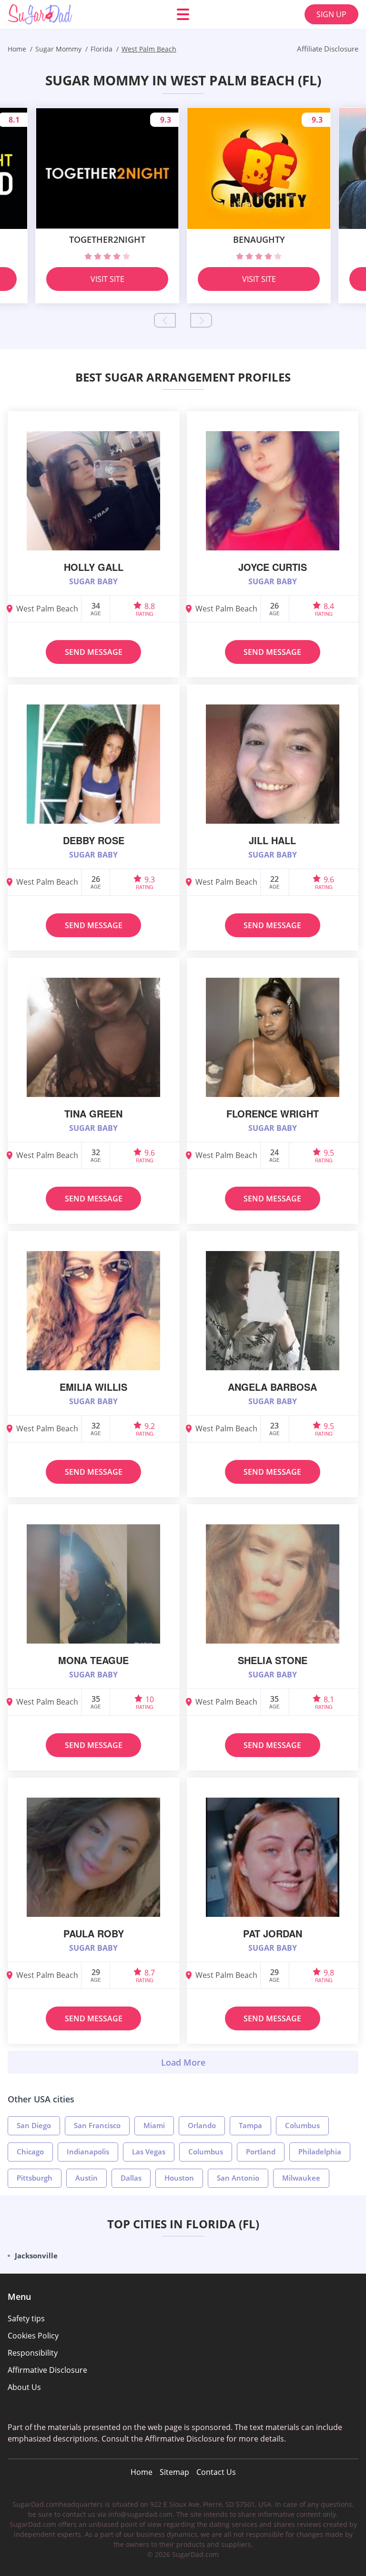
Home (142, 2472)
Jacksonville (36, 2255)
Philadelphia (320, 2152)
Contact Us (216, 2472)
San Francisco (97, 2125)
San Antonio (238, 2178)
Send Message (94, 652)
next (201, 320)
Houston (179, 2178)
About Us (24, 2387)
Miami (154, 2125)
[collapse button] (183, 2062)
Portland (261, 2152)
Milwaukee (301, 2178)
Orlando (202, 2125)
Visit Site (107, 279)
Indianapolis (88, 2152)
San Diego (34, 2125)
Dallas (131, 2178)
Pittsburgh (35, 2178)
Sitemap (174, 2472)
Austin (86, 2178)
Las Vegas (149, 2152)
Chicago (30, 2152)
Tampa (250, 2125)
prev (165, 320)
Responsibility (33, 2353)
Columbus (302, 2125)
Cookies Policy (33, 2336)
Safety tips (26, 2318)
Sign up (331, 14)
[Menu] (183, 14)
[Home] (65, 14)
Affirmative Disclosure (47, 2370)
